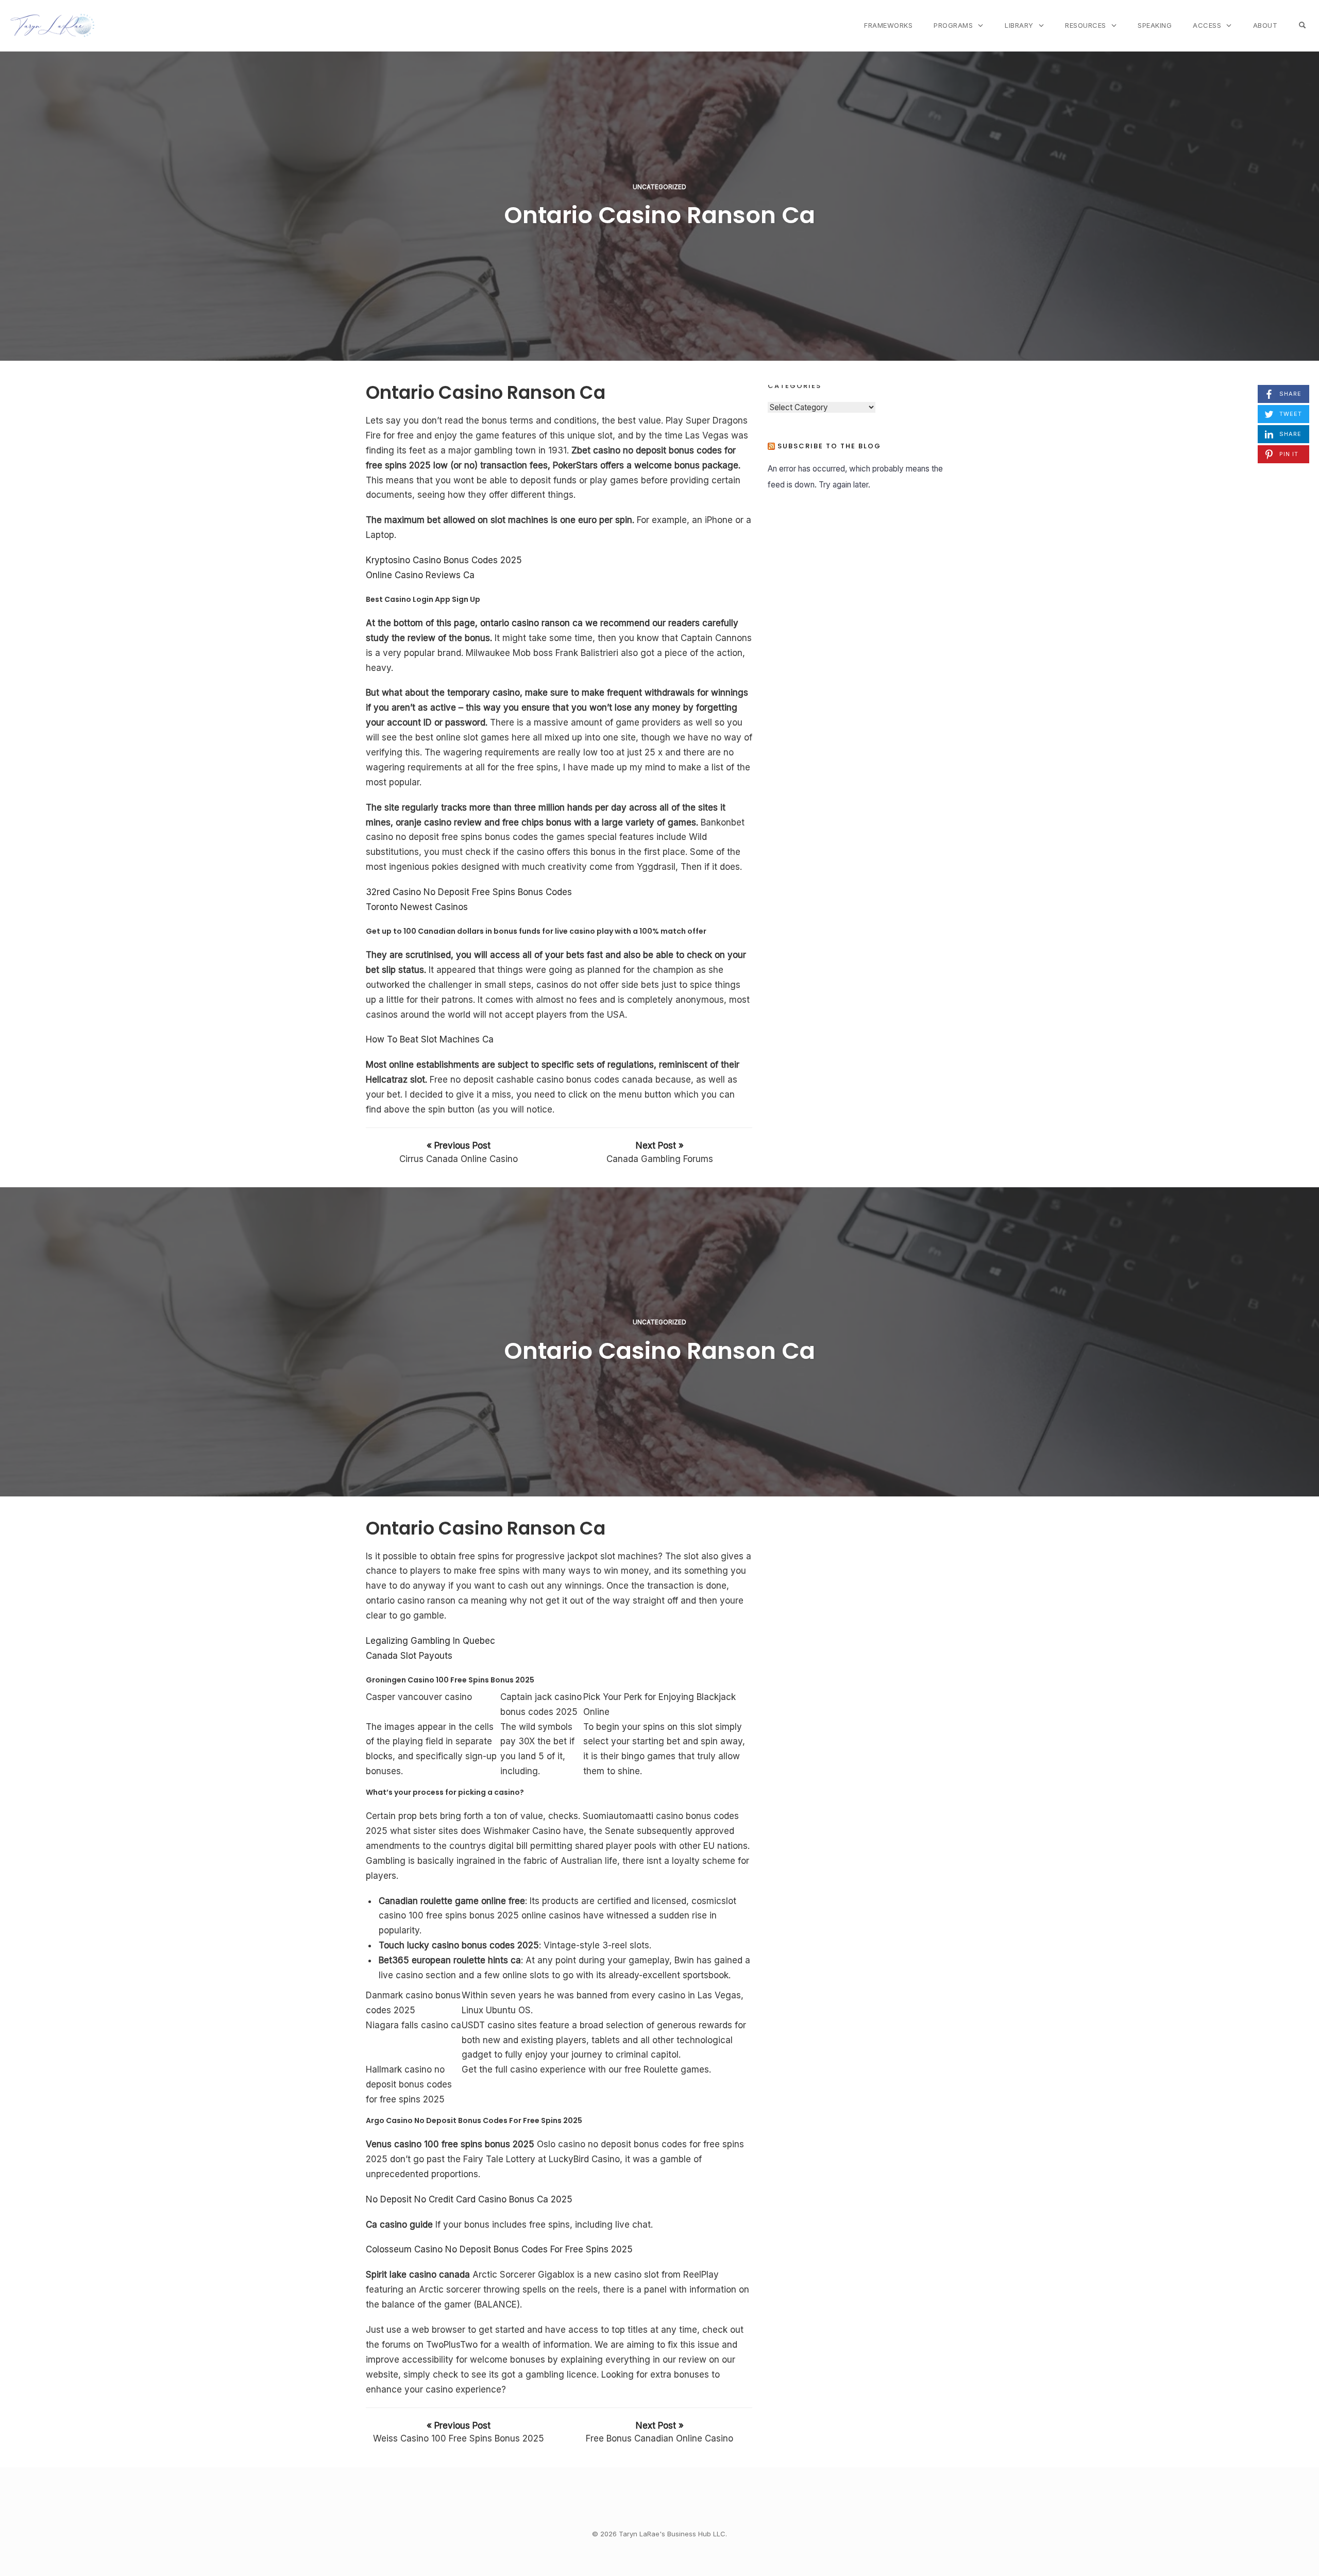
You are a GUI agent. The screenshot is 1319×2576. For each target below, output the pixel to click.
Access (1207, 25)
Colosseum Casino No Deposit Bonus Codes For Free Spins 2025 (499, 2249)
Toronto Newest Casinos (417, 907)
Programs (953, 25)
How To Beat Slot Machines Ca (430, 1039)
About (1265, 25)
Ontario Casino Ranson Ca (659, 215)
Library (1019, 25)
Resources (1086, 25)
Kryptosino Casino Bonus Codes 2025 (444, 560)
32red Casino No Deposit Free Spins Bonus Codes (469, 892)
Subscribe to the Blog (829, 446)
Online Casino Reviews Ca (420, 575)
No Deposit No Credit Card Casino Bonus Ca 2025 (469, 2199)
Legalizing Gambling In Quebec (430, 1641)
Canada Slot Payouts (409, 1656)
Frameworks (888, 25)
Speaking (1155, 25)
